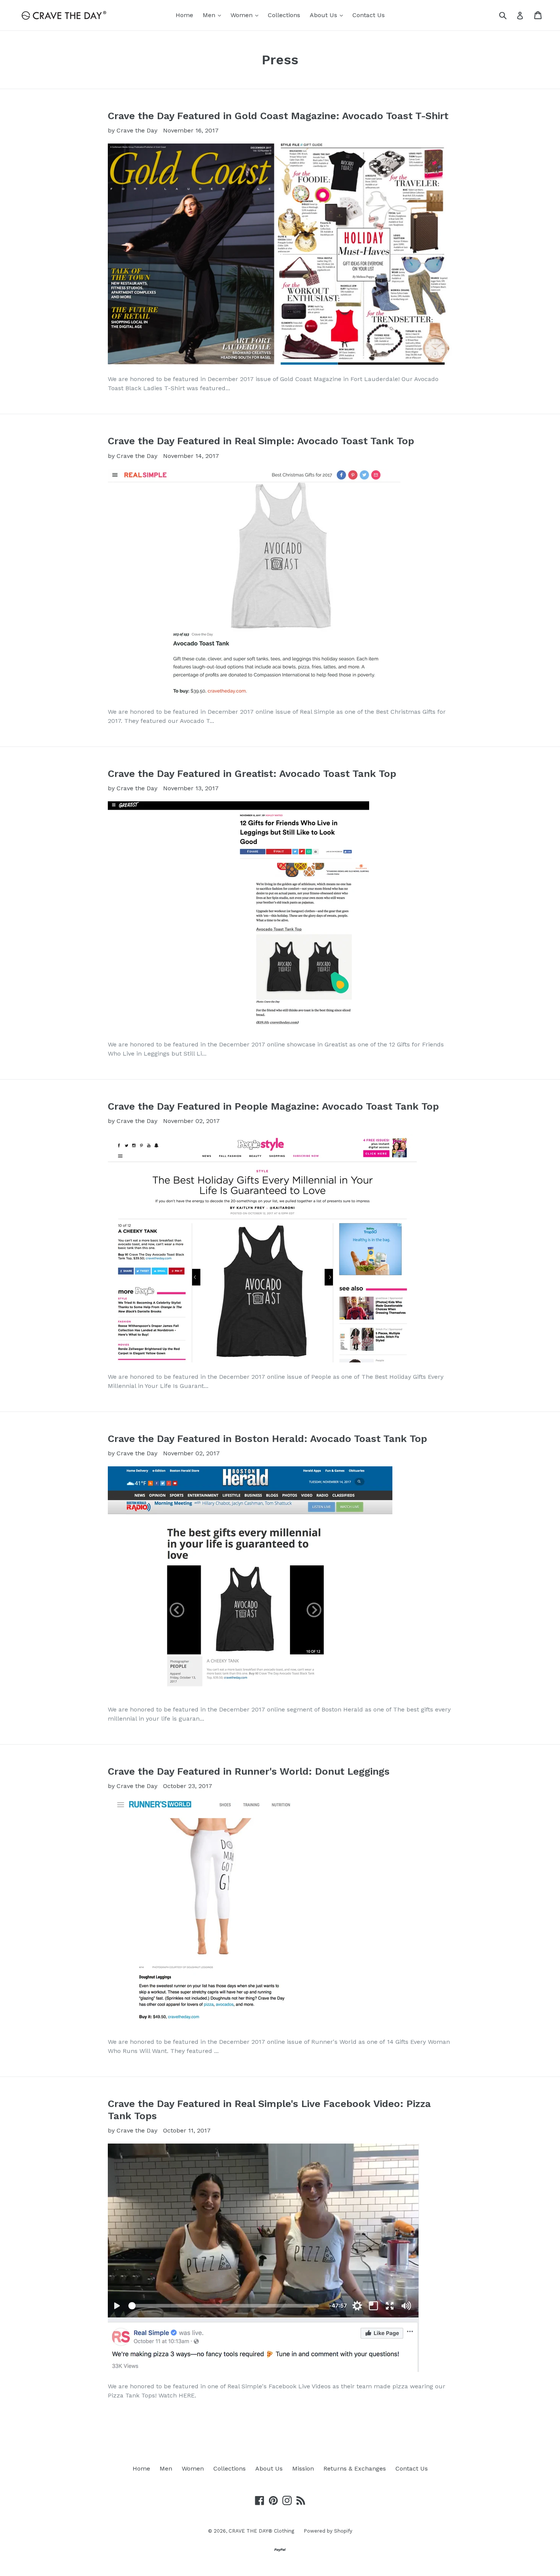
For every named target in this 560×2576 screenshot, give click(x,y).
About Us (328, 15)
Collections (284, 15)
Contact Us (369, 15)
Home (184, 15)
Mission (303, 2468)
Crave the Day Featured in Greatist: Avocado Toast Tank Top (252, 774)
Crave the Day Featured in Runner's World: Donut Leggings (249, 1771)
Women (246, 15)
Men (214, 15)
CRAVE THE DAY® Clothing (261, 2531)
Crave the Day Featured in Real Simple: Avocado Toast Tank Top (261, 441)
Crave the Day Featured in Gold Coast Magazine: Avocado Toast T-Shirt (278, 116)
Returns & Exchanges (355, 2468)
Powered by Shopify (328, 2531)
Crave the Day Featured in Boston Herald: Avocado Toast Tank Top (267, 1439)
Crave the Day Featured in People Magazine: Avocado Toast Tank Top (273, 1106)
